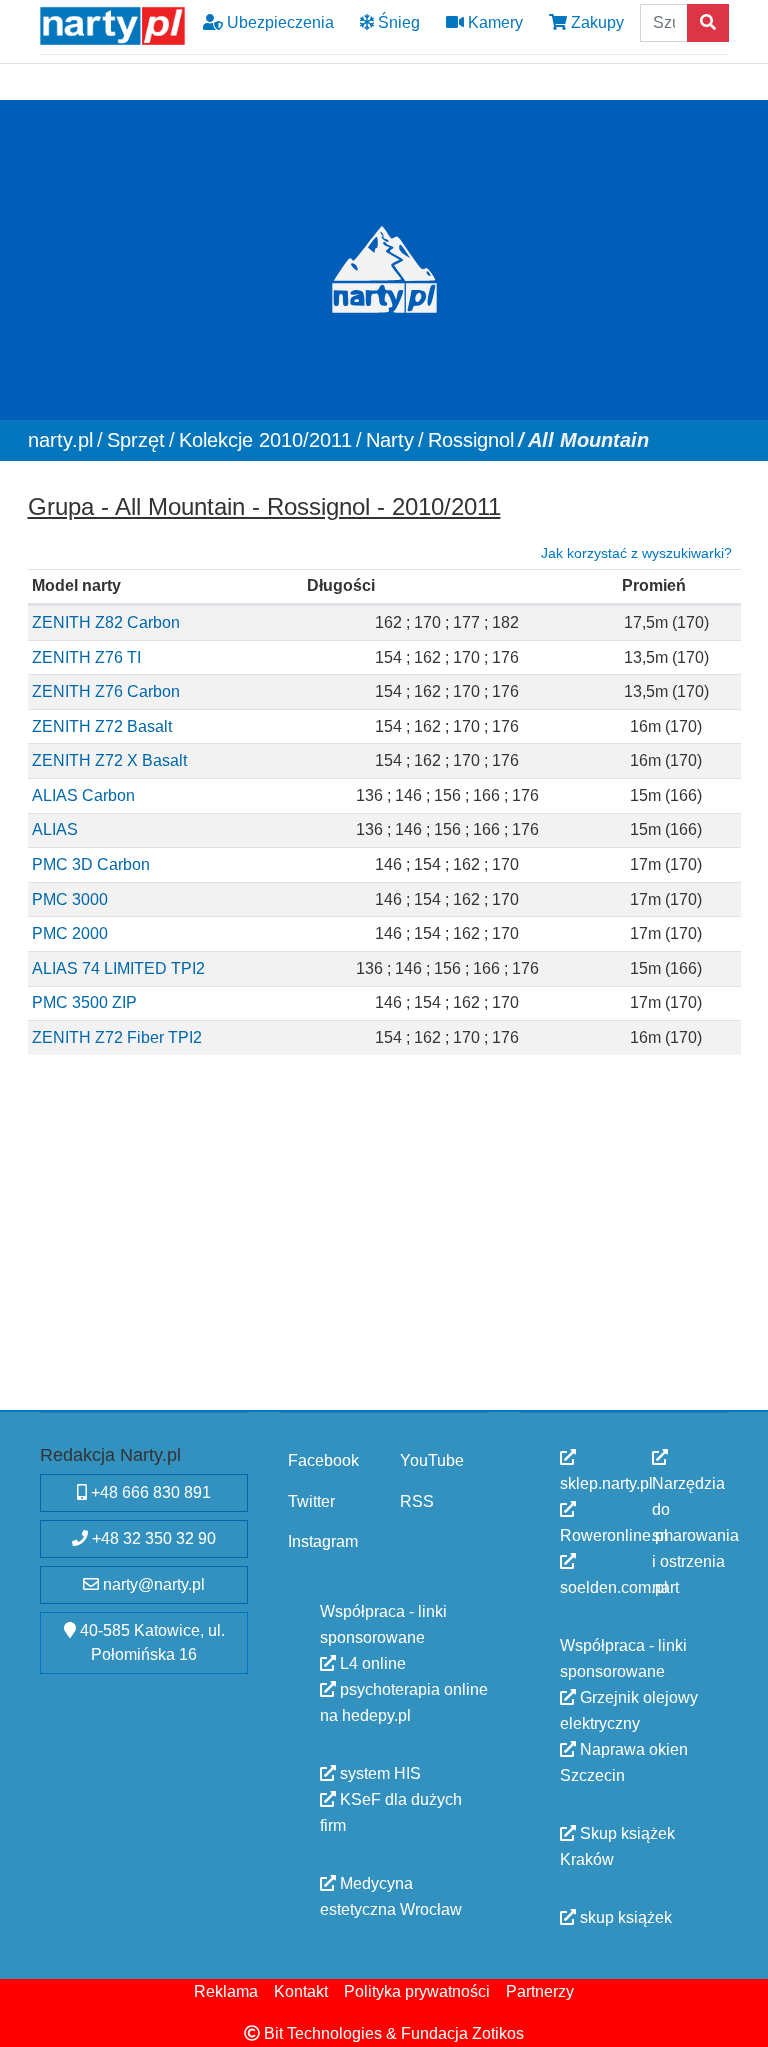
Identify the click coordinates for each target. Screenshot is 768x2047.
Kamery (493, 22)
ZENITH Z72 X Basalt (109, 760)
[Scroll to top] (741, 2020)
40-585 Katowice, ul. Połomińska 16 (150, 1642)
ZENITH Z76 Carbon (106, 691)
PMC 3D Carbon (91, 864)
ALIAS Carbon (83, 794)
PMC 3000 (70, 898)
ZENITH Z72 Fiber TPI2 (117, 1037)
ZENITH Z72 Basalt (102, 725)
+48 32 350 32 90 (152, 1538)
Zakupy (595, 22)
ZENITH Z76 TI (86, 656)
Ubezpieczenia (278, 22)
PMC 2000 (70, 933)
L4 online (371, 1663)
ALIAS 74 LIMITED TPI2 (118, 967)
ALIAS (55, 829)
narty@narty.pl (152, 1584)
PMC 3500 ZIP (84, 1002)
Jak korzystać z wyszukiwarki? (636, 552)
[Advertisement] (384, 1256)
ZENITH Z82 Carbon (106, 621)
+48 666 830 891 (149, 1492)
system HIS (378, 1773)
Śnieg (397, 22)
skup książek (624, 1917)
